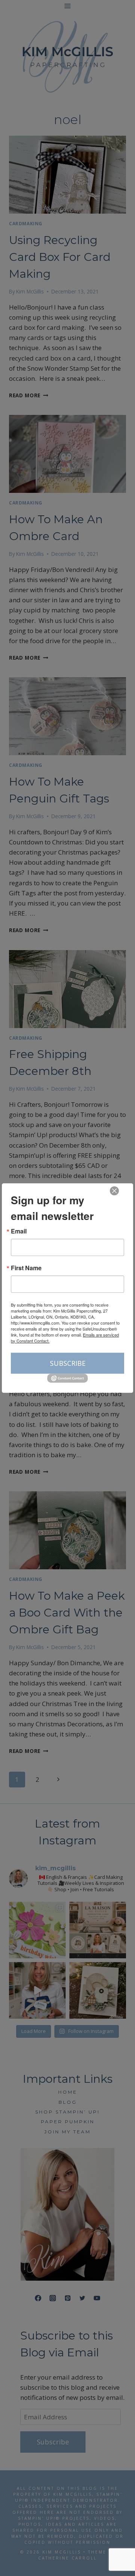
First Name (26, 1268)
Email (19, 1231)
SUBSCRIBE (68, 1363)
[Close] (114, 1191)
